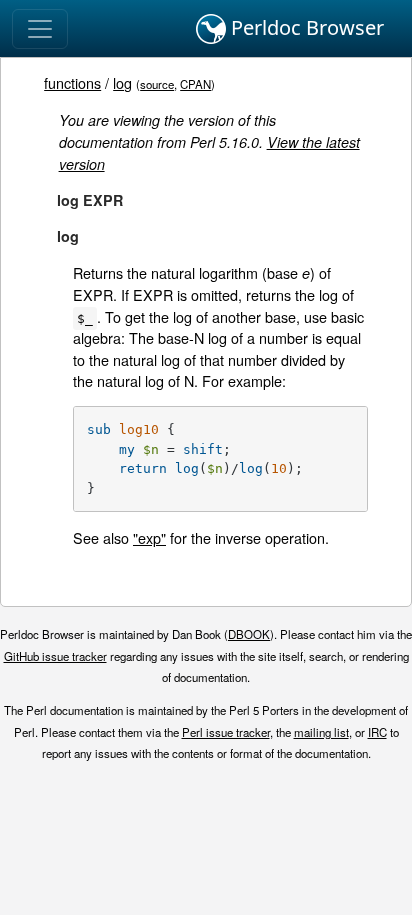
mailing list (321, 732)
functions (72, 82)
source (157, 84)
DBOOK (249, 634)
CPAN (195, 84)
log (122, 82)
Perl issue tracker (226, 732)
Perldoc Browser (305, 27)
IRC (377, 732)
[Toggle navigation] (40, 29)
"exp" (149, 537)
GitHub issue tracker (55, 656)
